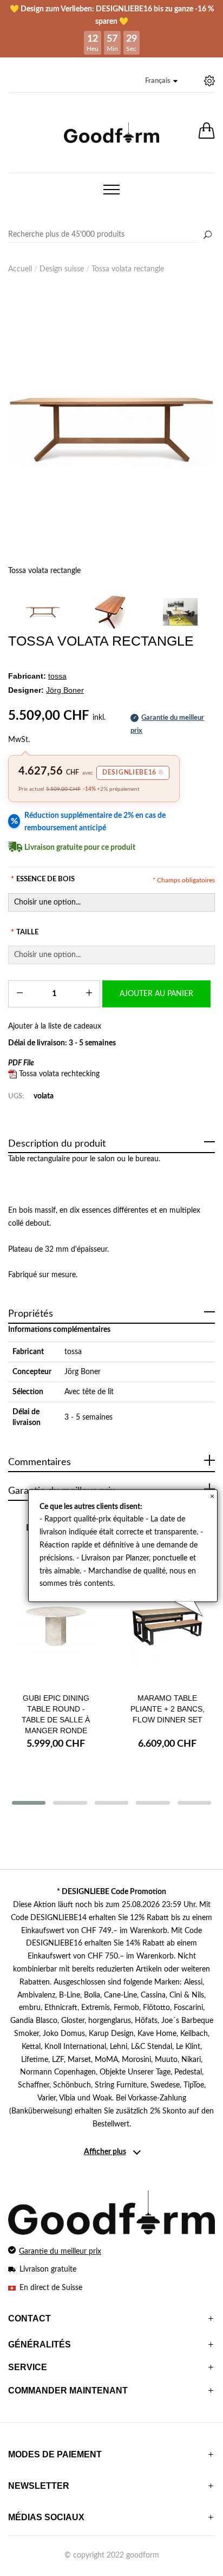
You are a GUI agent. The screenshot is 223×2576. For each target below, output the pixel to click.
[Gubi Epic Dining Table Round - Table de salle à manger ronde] (56, 1628)
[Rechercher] (207, 236)
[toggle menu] (111, 190)
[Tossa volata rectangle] (111, 429)
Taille (25, 932)
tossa (73, 1352)
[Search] (111, 235)
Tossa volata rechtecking (59, 1074)
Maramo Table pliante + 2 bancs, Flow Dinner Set (168, 1709)
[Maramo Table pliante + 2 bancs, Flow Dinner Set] (167, 1628)
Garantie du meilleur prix (60, 2252)
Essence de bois (43, 879)
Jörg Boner (83, 1372)
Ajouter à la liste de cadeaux (55, 1026)
